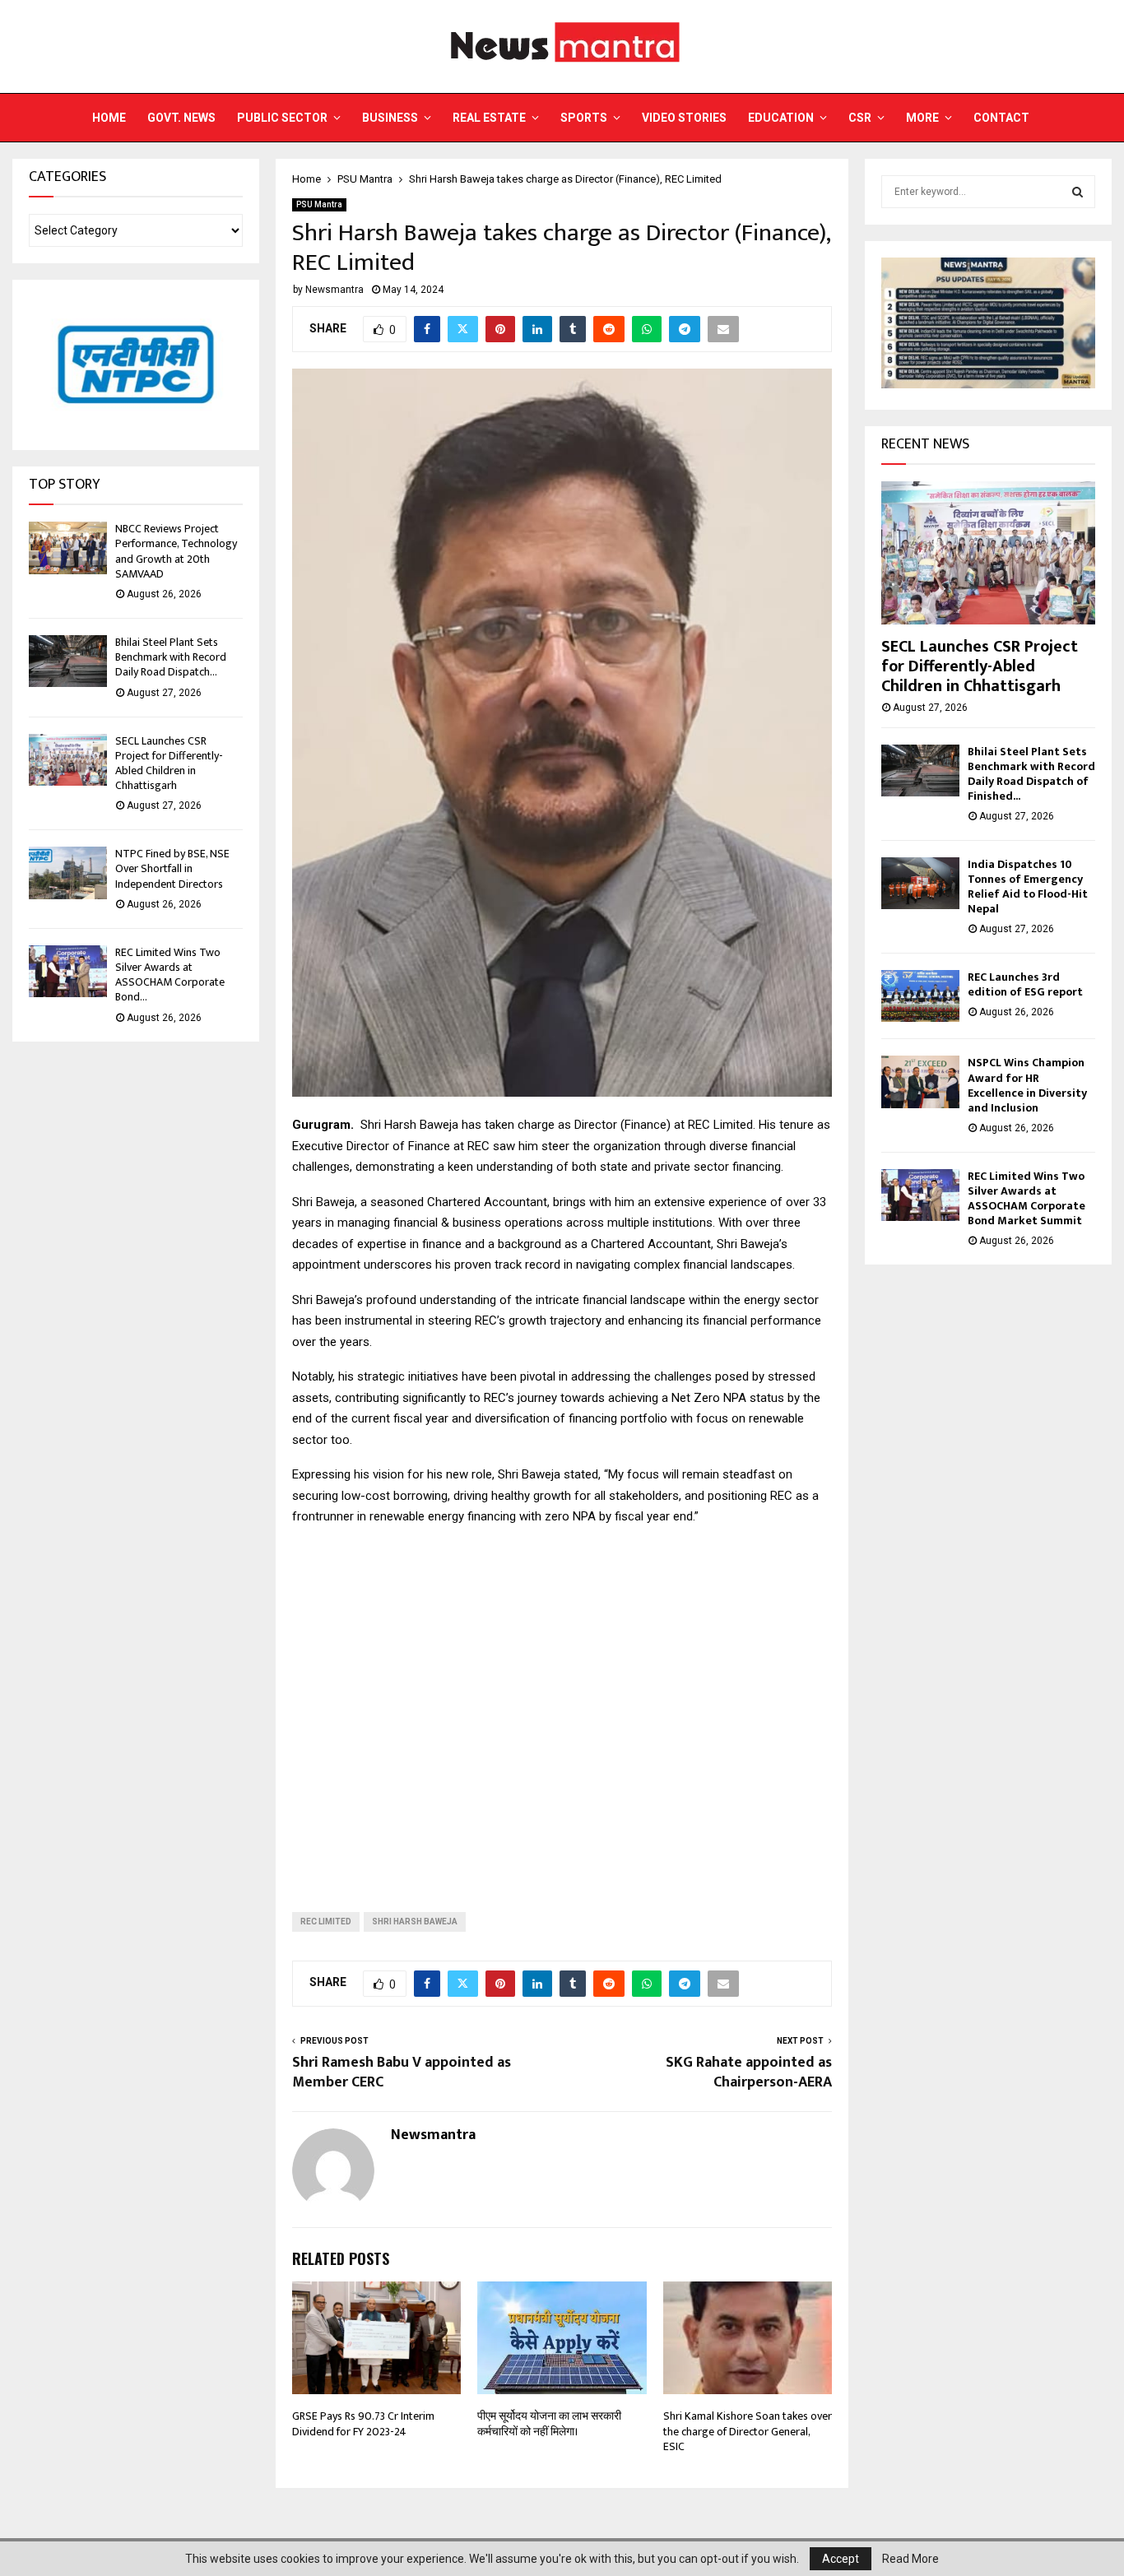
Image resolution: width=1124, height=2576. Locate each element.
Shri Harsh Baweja (415, 1922)
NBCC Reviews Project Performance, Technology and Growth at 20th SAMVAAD (176, 551)
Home (109, 118)
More (922, 118)
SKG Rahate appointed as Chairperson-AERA (749, 2072)
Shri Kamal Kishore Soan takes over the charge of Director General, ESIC (748, 2431)
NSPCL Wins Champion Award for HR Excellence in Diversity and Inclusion (1027, 1085)
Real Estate (489, 118)
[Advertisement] (562, 1706)
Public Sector (282, 118)
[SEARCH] (1078, 192)
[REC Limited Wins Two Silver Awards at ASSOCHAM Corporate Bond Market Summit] (68, 971)
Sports (584, 118)
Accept (841, 2559)
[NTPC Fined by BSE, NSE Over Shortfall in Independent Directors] (68, 873)
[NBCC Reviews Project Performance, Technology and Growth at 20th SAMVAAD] (68, 548)
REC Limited (326, 1922)
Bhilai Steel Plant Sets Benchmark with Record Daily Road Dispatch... (171, 657)
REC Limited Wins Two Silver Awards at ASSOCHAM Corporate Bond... (170, 975)
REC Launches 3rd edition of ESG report (1025, 984)
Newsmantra (334, 290)
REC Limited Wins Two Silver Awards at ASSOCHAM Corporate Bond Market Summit (1026, 1198)
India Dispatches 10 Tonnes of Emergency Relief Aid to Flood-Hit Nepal (1028, 887)
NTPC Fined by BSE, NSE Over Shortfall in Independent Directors (172, 868)
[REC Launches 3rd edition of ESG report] (920, 996)
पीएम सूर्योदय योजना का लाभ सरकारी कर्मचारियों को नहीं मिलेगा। (549, 2423)
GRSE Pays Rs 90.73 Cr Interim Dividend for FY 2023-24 (363, 2423)
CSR (860, 118)
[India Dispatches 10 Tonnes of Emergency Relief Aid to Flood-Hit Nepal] (920, 883)
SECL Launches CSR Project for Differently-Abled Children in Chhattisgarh (169, 764)
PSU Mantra (319, 204)
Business (390, 118)
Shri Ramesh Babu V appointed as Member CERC (402, 2072)
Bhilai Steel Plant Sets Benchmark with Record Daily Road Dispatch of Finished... (1031, 774)
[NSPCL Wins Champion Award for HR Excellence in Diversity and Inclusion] (920, 1081)
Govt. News (181, 118)
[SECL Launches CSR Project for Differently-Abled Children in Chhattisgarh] (68, 760)
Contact (1001, 118)
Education (781, 118)
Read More (910, 2559)
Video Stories (684, 118)
